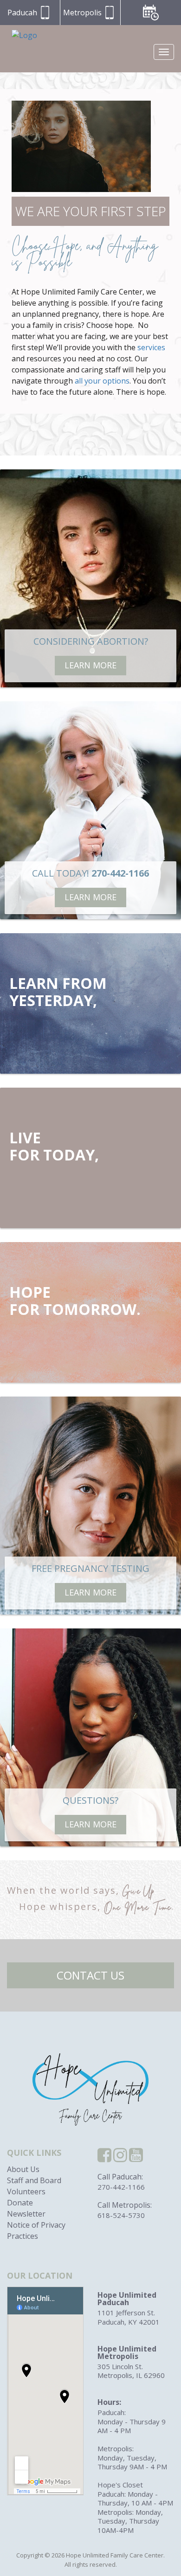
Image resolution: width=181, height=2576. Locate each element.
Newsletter (26, 2214)
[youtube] (136, 2158)
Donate (20, 2203)
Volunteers (26, 2192)
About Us (23, 2169)
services (151, 347)
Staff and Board (34, 2180)
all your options (102, 381)
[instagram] (120, 2158)
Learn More (90, 665)
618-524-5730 (121, 2215)
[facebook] (104, 2158)
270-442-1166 (121, 2187)
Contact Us (90, 1975)
